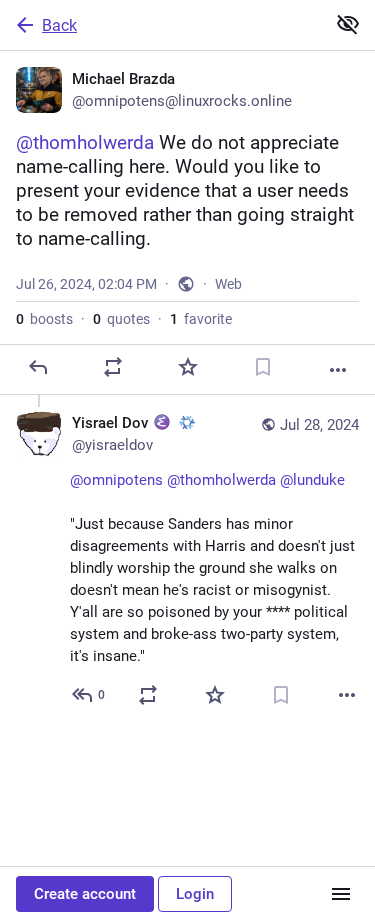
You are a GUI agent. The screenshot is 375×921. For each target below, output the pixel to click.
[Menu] (341, 894)
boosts (44, 319)
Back (59, 25)
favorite (201, 319)
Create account (85, 894)
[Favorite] (188, 367)
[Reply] (38, 367)
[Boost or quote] (113, 367)
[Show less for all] (348, 24)
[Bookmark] (263, 367)
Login (195, 894)
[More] (338, 370)
